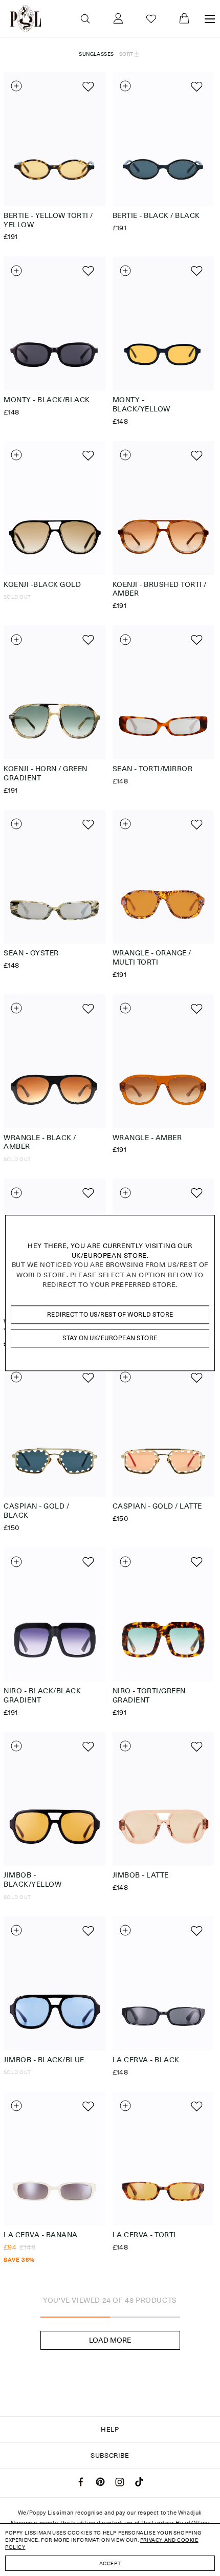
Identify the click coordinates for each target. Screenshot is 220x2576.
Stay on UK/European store (110, 1338)
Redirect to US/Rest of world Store (110, 1314)
